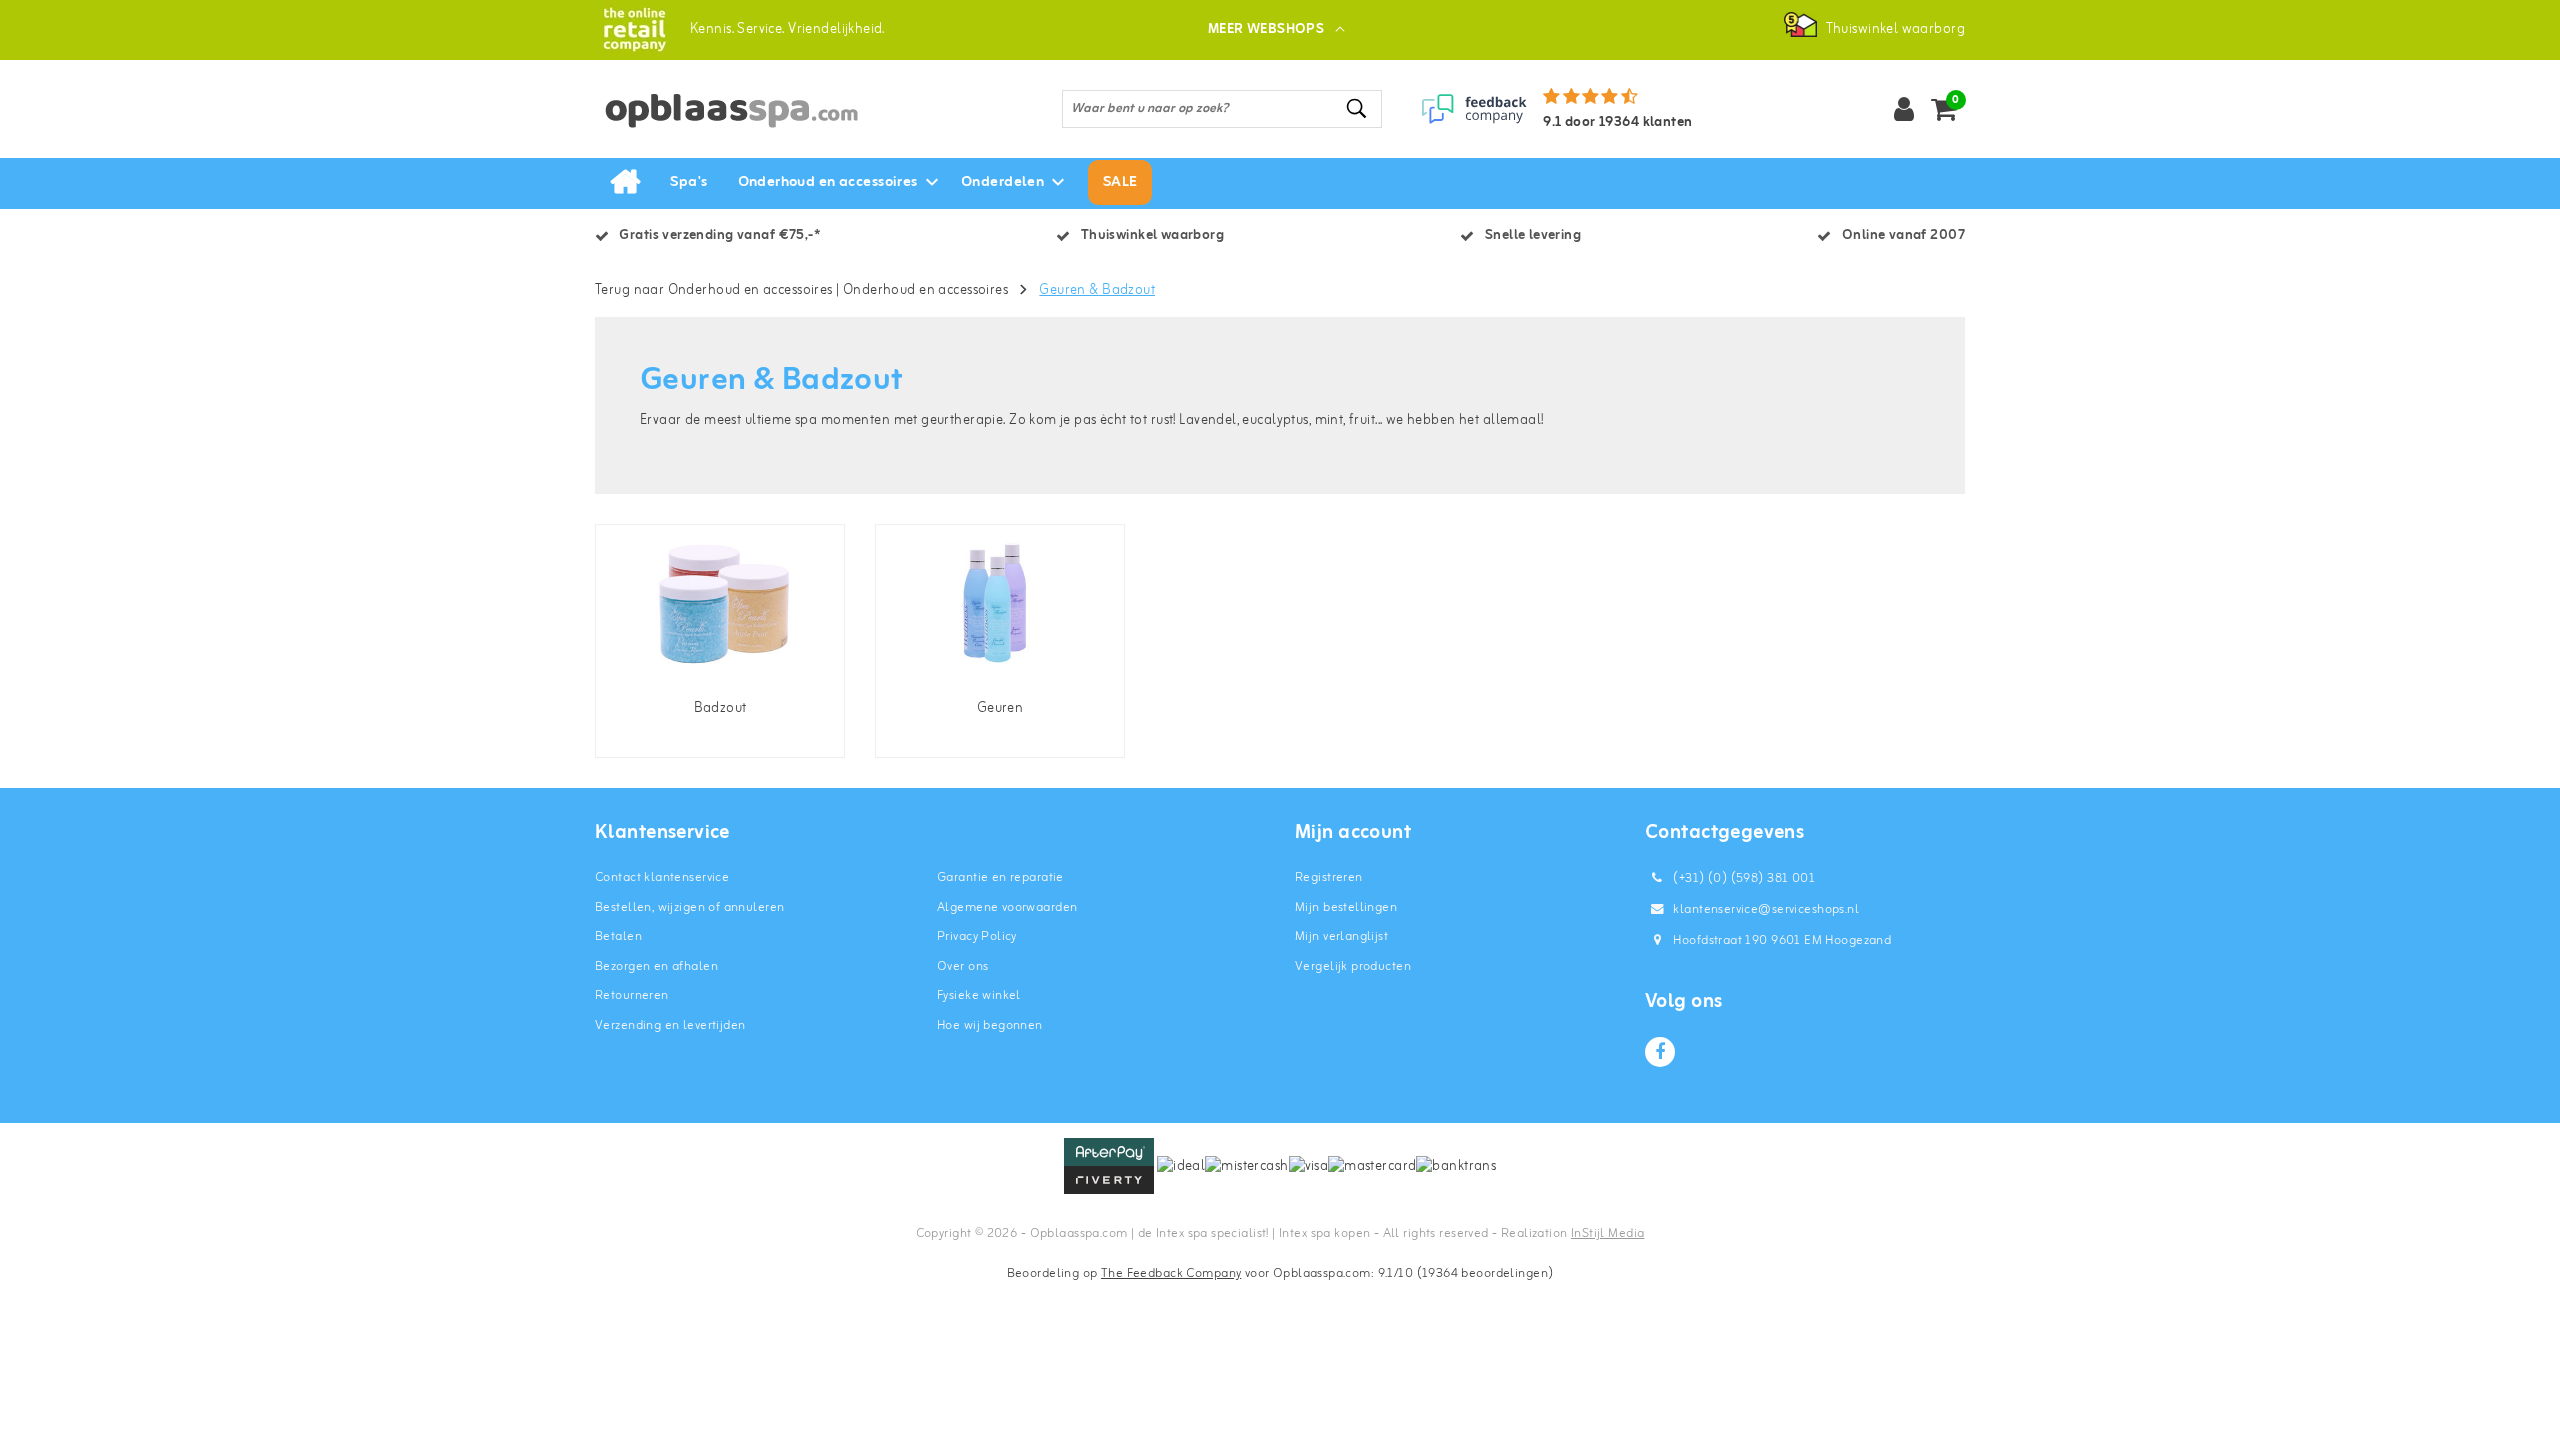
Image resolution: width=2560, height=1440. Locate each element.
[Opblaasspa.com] (634, 29)
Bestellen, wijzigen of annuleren (689, 907)
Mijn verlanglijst (1341, 936)
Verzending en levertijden (670, 1025)
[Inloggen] (1904, 109)
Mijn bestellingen (1346, 907)
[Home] (625, 183)
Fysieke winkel (979, 995)
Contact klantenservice (662, 877)
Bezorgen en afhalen (656, 966)
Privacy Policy (977, 936)
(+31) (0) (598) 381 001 (1742, 878)
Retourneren (632, 995)
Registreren (1329, 877)
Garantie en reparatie (1000, 877)
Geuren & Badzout (1097, 290)
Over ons (962, 966)
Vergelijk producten (1353, 966)
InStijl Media (1607, 1233)
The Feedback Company (1171, 1273)
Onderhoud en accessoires (925, 290)
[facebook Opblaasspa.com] (1660, 1052)
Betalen (618, 936)
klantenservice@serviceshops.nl (1766, 909)
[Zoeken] (1358, 108)
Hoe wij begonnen (990, 1025)
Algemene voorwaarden (1007, 907)
